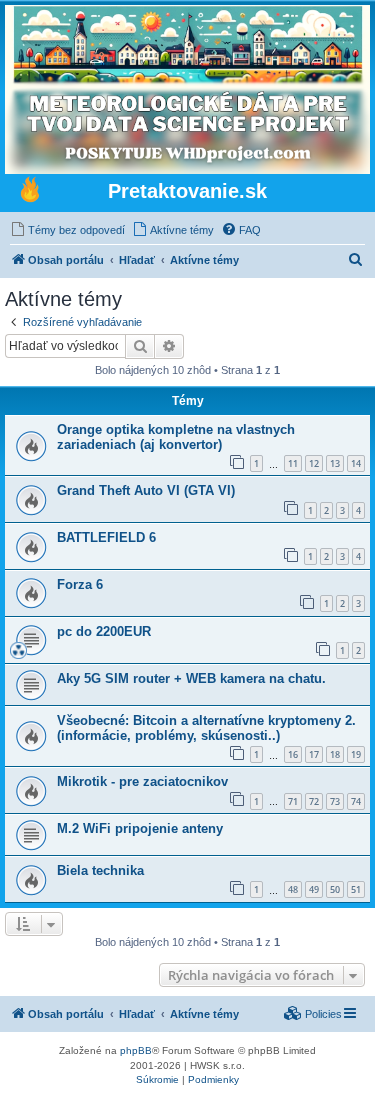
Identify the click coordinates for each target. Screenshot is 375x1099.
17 (314, 754)
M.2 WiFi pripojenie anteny (140, 828)
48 (293, 889)
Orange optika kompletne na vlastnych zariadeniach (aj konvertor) (176, 437)
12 (314, 463)
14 (356, 463)
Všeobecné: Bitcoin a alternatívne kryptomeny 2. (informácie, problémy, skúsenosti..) (206, 728)
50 (335, 889)
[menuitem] (67, 230)
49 (314, 889)
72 (314, 801)
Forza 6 (80, 584)
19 (356, 754)
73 (335, 801)
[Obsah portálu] (30, 192)
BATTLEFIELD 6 (106, 537)
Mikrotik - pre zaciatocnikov (142, 781)
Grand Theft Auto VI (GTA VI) (146, 490)
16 (293, 754)
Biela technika (100, 870)
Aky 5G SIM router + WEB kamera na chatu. (191, 678)
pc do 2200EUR (104, 631)
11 (293, 463)
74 (356, 801)
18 (335, 754)
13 (335, 463)
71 (293, 801)
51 (356, 889)
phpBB (136, 1050)
